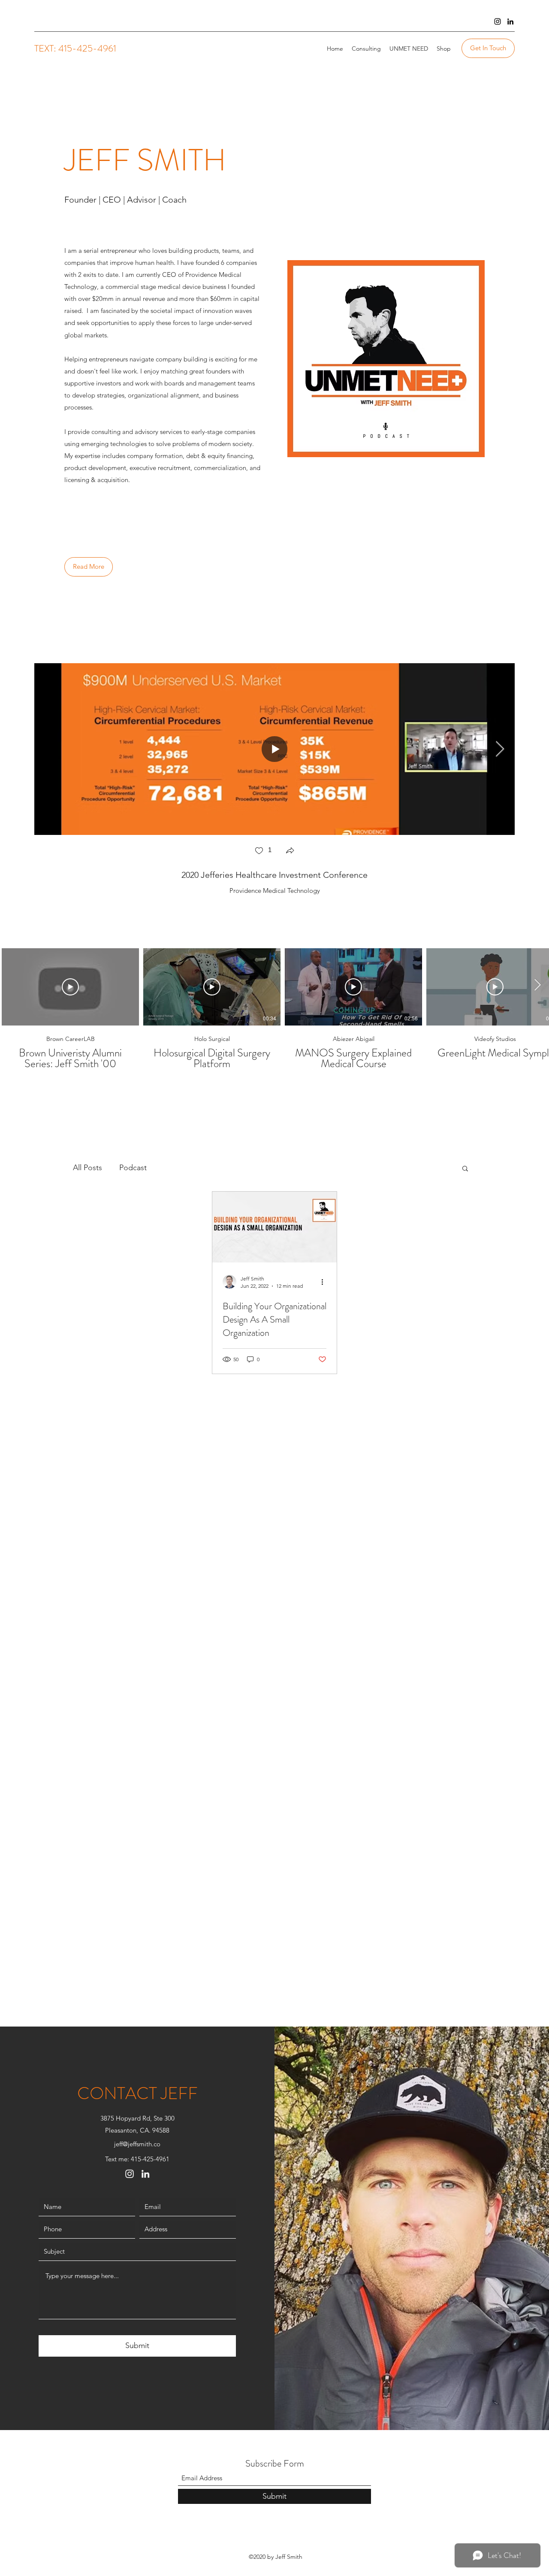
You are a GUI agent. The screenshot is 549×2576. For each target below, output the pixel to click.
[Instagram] (498, 21)
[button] (290, 851)
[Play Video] (70, 987)
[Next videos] (537, 985)
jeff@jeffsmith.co (137, 2144)
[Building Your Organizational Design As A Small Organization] (274, 1227)
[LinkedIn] (510, 21)
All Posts (87, 1168)
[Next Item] (500, 749)
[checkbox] (263, 851)
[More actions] (325, 1282)
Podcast (133, 1168)
